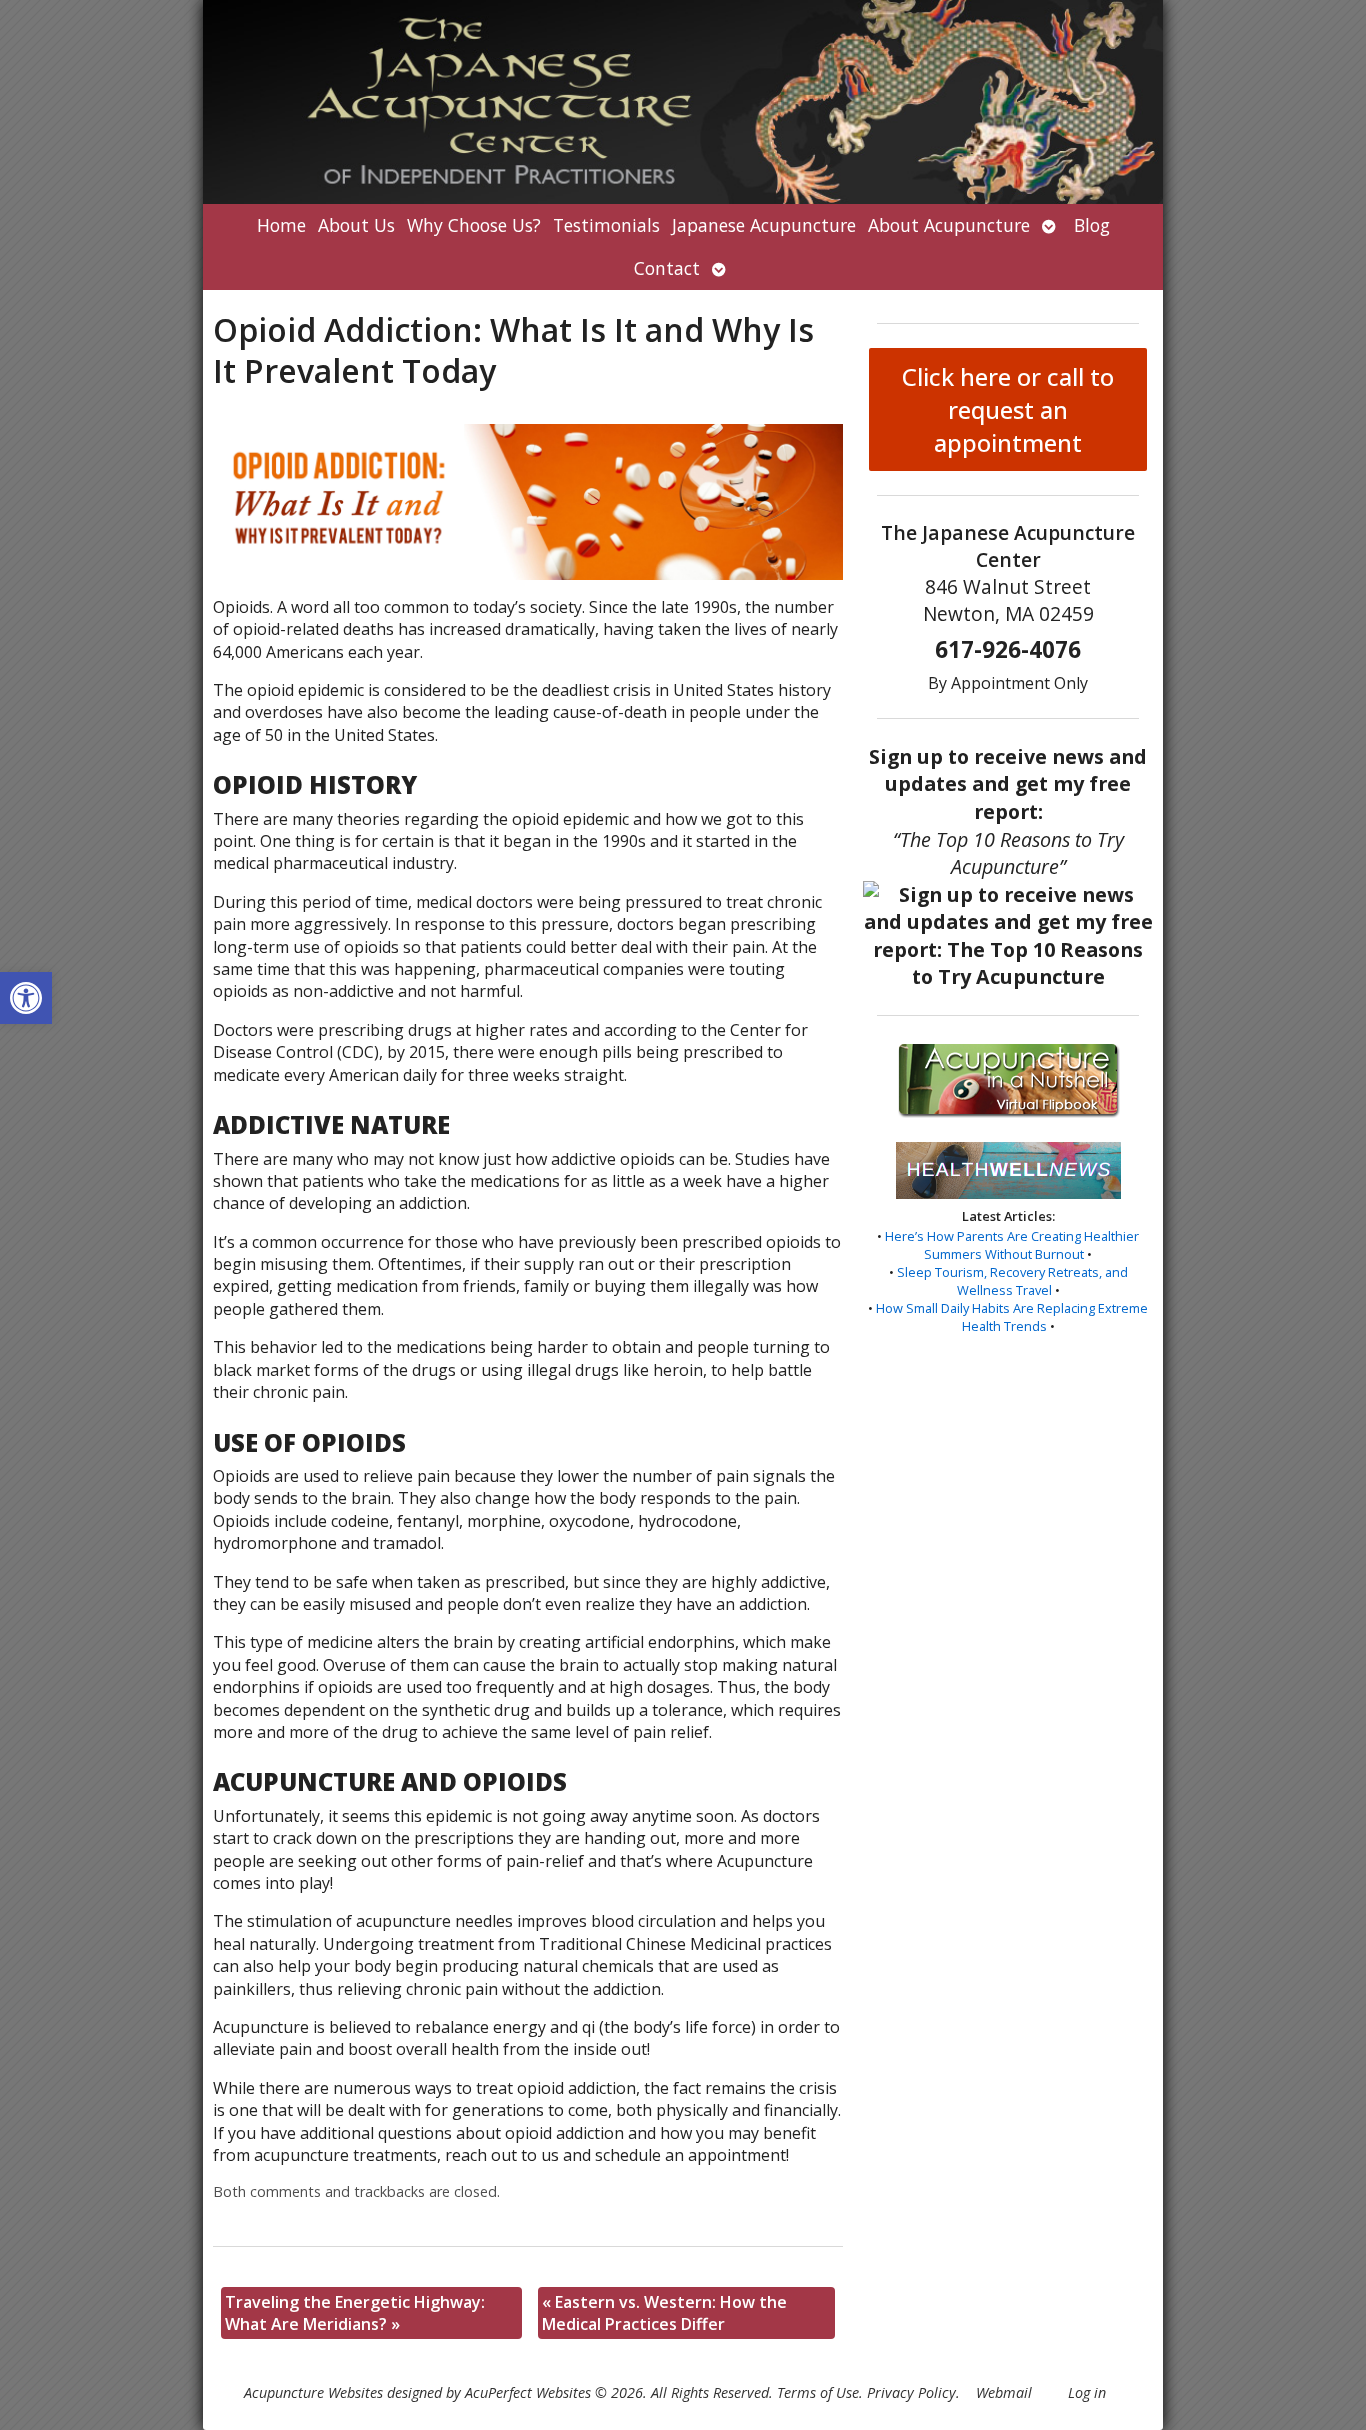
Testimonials (606, 225)
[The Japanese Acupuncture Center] (683, 102)
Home (281, 225)
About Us (356, 225)
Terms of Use (818, 2392)
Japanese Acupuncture (764, 225)
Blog (1092, 225)
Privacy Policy (911, 2392)
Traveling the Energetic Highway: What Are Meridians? (355, 2313)
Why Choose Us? (474, 225)
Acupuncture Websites (313, 2392)
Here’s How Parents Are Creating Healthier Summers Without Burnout (1012, 1245)
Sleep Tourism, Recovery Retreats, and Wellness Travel (1012, 1281)
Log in (1087, 2392)
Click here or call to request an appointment (1008, 409)
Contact (667, 268)
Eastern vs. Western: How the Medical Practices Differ (664, 2313)
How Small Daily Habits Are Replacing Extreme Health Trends (1012, 1317)
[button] (26, 998)
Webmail (1004, 2392)
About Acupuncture (949, 225)
